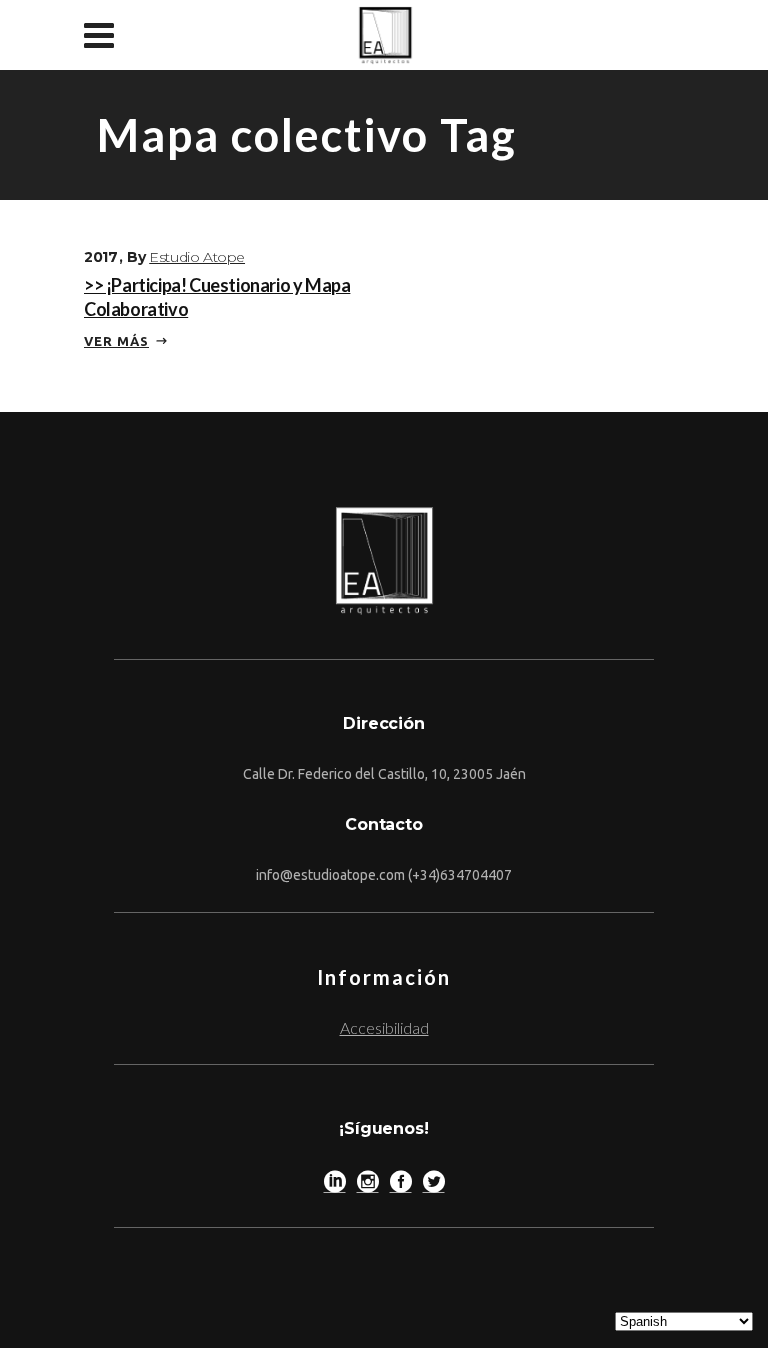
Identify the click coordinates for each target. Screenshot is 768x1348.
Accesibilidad (384, 1027)
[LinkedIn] (335, 1186)
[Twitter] (434, 1186)
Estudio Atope (197, 257)
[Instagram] (368, 1186)
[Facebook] (401, 1186)
